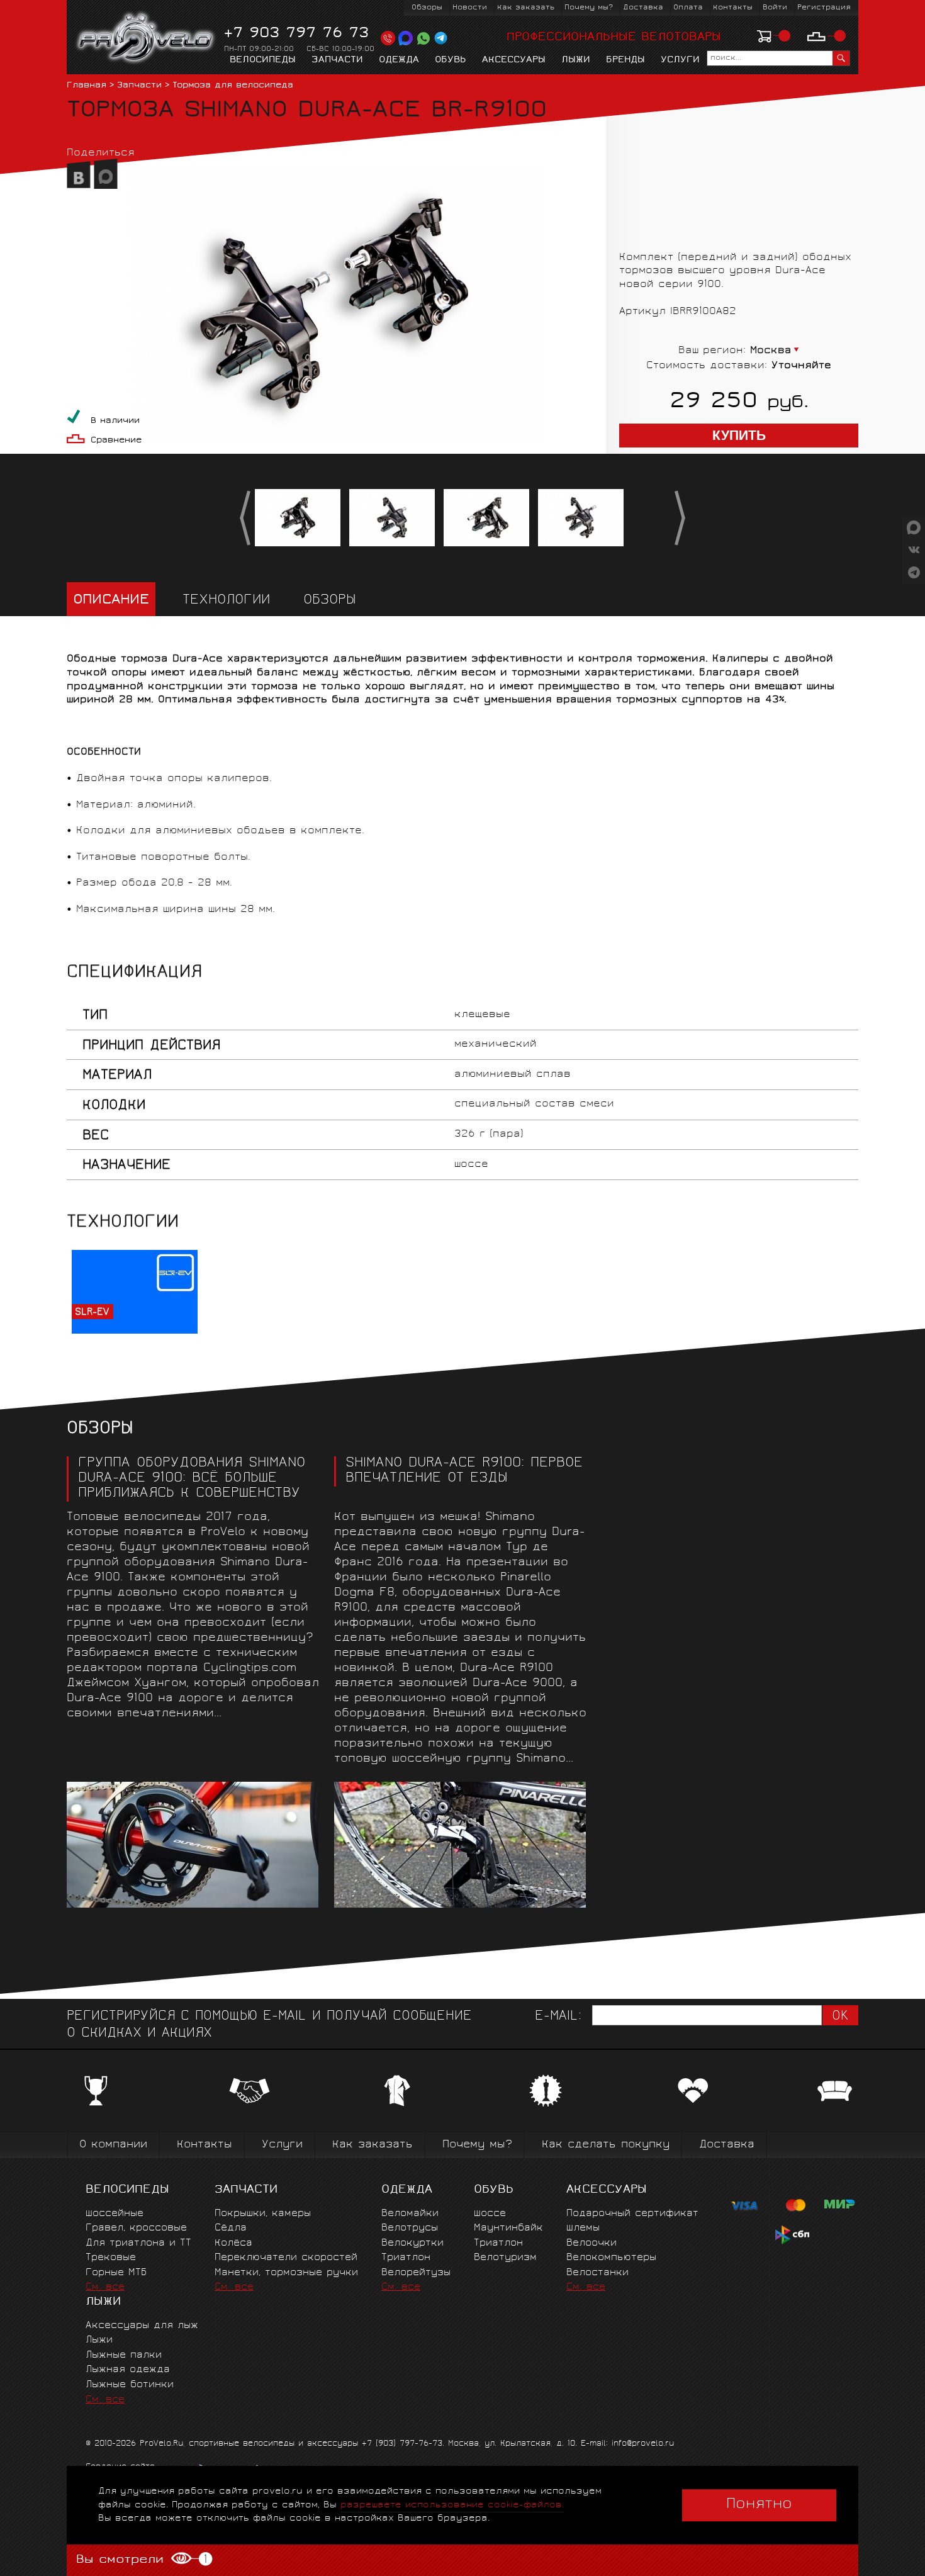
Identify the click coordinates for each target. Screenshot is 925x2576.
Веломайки (410, 2214)
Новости (470, 8)
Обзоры (427, 8)
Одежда (399, 60)
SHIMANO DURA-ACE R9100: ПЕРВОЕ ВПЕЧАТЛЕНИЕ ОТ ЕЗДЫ (464, 1471)
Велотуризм (505, 2258)
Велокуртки (412, 2243)
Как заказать (526, 8)
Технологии (226, 601)
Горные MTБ (116, 2273)
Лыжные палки (124, 2355)
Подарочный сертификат (632, 2214)
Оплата (688, 8)
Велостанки (597, 2273)
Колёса (233, 2243)
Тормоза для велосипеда (233, 86)
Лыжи (576, 60)
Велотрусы (410, 2228)
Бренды (625, 60)
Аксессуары (514, 60)
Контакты (733, 8)
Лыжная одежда (128, 2370)
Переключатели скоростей (286, 2258)
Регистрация (824, 8)
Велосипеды (263, 60)
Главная (87, 86)
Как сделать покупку (606, 2145)
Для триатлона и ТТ (138, 2243)
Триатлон (406, 2258)
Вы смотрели (141, 2560)
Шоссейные (115, 2214)
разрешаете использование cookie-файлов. (452, 2505)
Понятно (759, 2505)
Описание (111, 601)
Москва (771, 351)
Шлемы (583, 2228)
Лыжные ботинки (130, 2385)
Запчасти (337, 60)
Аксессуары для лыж (142, 2326)
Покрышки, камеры (263, 2214)
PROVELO (146, 38)
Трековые (111, 2258)
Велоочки (591, 2243)
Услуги (680, 60)
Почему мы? (589, 8)
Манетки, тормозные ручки (286, 2273)
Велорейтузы (416, 2273)
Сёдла (231, 2228)
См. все (105, 2287)
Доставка (643, 8)
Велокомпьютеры (611, 2258)
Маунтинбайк (508, 2228)
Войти (775, 8)
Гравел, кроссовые (136, 2228)
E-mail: (558, 2017)
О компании (113, 2145)
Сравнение (116, 441)
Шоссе (490, 2214)
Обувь (451, 60)
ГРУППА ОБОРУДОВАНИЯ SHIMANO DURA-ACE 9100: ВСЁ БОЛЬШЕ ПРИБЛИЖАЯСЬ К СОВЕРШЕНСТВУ (192, 1479)
